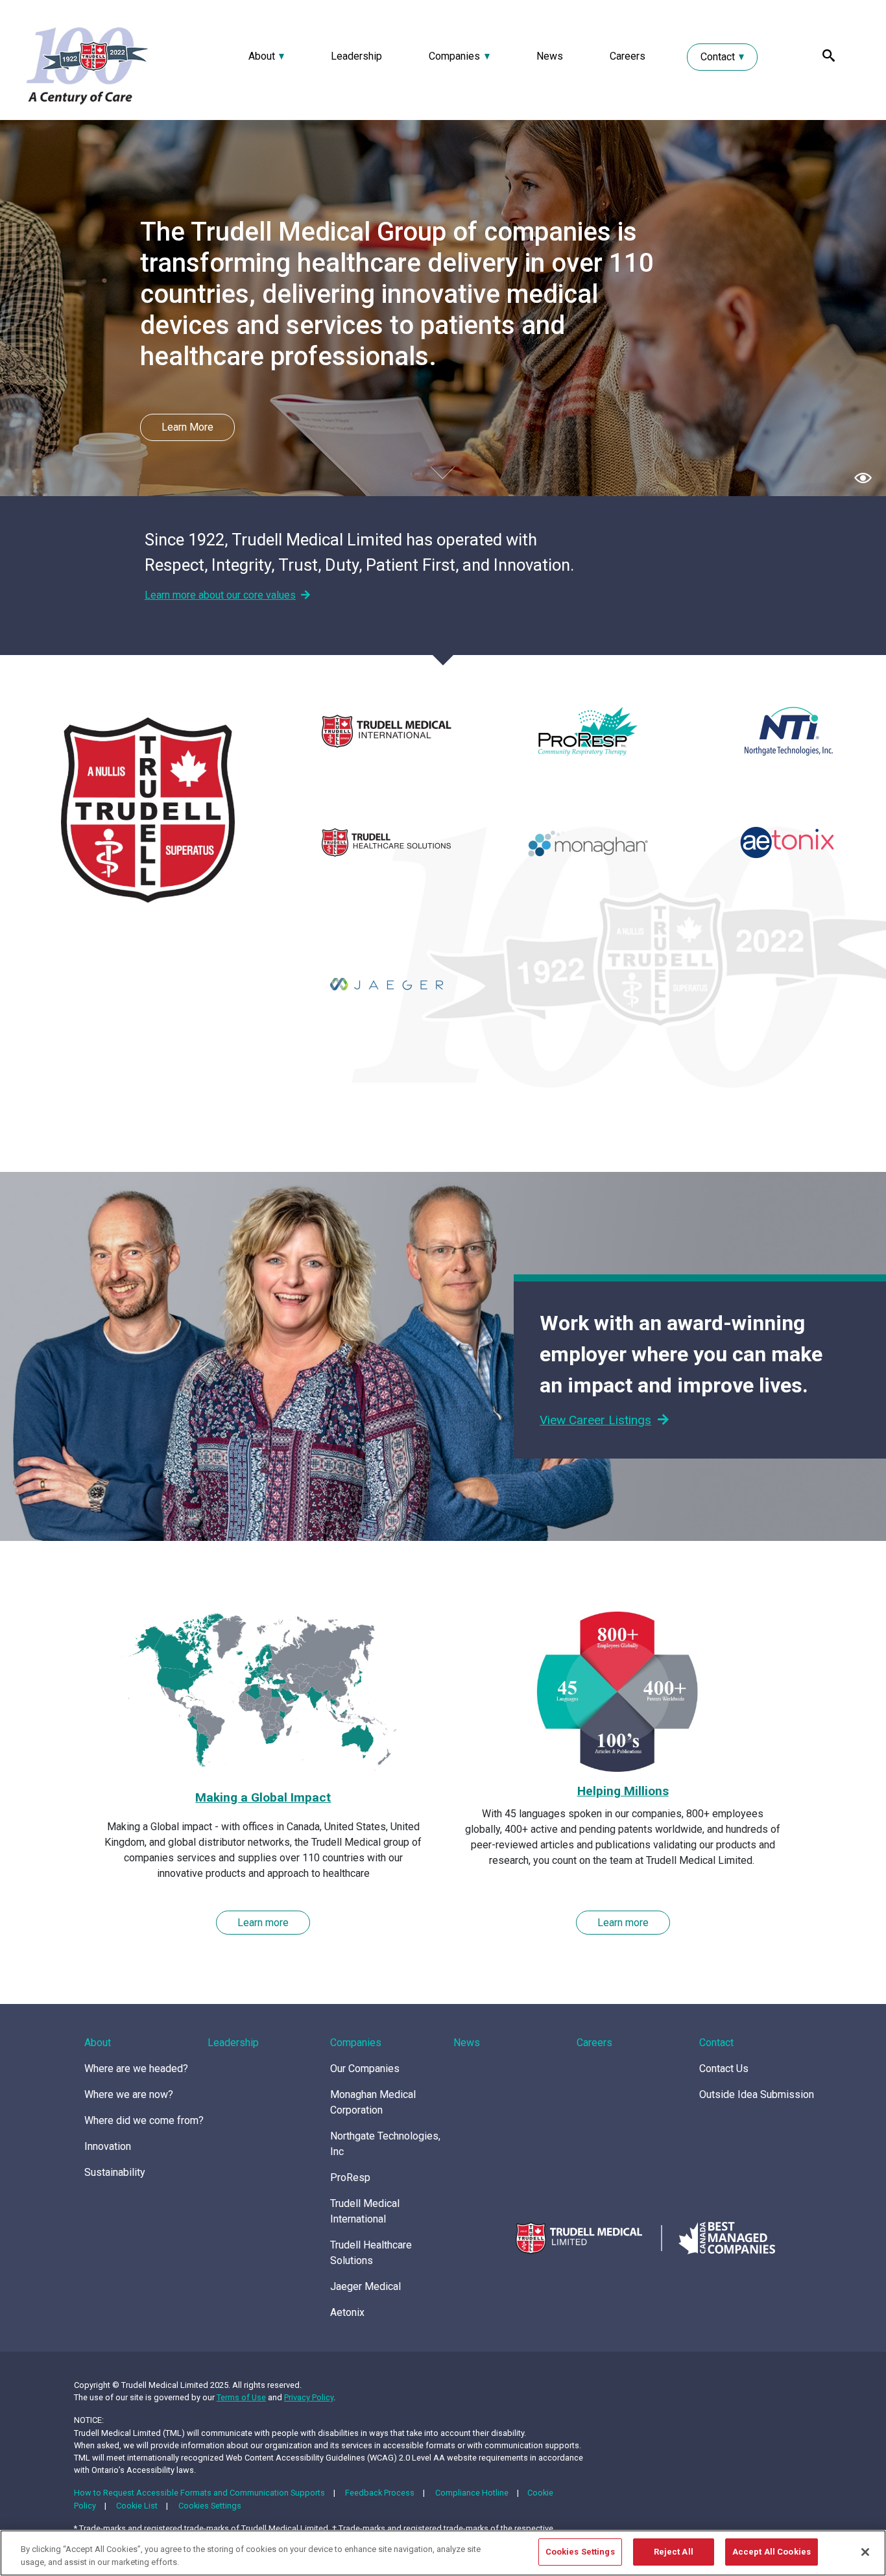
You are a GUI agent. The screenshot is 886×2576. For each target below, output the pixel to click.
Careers (628, 56)
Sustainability (115, 2172)
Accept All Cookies (772, 2552)
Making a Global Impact (263, 1797)
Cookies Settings (210, 2506)
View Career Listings (595, 1420)
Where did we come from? (144, 2120)
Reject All (674, 2552)
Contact (718, 57)
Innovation (108, 2146)
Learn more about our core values (220, 595)
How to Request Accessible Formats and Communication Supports (199, 2493)
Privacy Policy (309, 2397)
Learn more (263, 1923)
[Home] (117, 65)
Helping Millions (623, 1791)
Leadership (356, 56)
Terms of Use (241, 2397)
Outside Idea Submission (757, 2094)
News (550, 56)
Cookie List (137, 2506)
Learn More (187, 427)
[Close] (865, 2552)
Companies (454, 56)
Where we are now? (129, 2094)
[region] (443, 2553)
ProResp (350, 2177)
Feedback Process (380, 2493)
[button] (863, 477)
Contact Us (724, 2069)
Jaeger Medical (365, 2286)
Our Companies (365, 2069)
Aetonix (347, 2312)
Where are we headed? (136, 2069)
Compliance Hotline (472, 2493)
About (262, 56)
